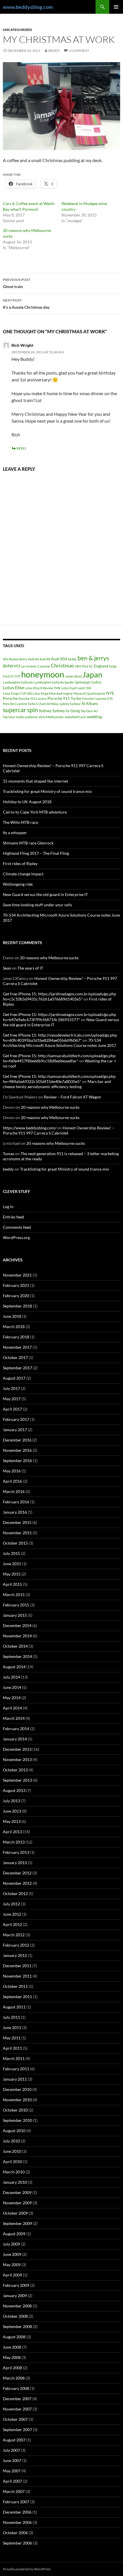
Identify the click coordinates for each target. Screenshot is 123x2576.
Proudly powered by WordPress (27, 2569)
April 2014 (12, 1708)
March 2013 (14, 1842)
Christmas (63, 665)
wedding (94, 717)
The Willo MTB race (20, 822)
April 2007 (12, 2481)
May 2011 (12, 2038)
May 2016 (12, 1471)
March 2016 (14, 1491)
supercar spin (20, 710)
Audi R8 (45, 659)
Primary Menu (116, 7)
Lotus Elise (13, 687)
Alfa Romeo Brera (15, 659)
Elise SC (87, 666)
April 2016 (12, 1481)
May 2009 (12, 2265)
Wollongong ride (18, 884)
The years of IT (30, 968)
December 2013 (17, 1749)
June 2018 (12, 1316)
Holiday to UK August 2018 (27, 802)
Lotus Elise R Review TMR (43, 688)
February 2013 (16, 1852)
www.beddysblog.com (28, 7)
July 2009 (11, 2244)
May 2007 (12, 2471)
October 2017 (15, 1357)
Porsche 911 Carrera (32, 699)
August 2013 (14, 1790)
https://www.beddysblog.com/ (30, 1128)
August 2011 (14, 2007)
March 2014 (14, 1718)
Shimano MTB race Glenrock (28, 843)
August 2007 (14, 2440)
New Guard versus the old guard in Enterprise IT (45, 894)
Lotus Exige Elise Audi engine (53, 693)
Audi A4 (33, 659)
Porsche (10, 698)
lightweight (83, 682)
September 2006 (17, 2543)
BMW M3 (11, 666)
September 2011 (17, 1997)
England (101, 666)
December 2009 (17, 2192)
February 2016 (16, 1502)
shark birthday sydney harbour (60, 704)
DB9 (78, 666)
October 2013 (15, 1770)
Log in (8, 1207)
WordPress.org (16, 1237)
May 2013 (12, 1821)
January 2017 (15, 1430)
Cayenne (44, 666)
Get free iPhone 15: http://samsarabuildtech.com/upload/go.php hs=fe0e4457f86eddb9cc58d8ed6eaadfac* (59, 1058)
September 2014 (17, 1656)
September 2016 (17, 1461)
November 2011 (17, 1976)
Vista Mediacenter (51, 717)
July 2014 (11, 1677)
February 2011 (16, 2069)
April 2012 (12, 1924)
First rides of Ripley (20, 863)
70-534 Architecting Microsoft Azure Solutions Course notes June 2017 (59, 1043)
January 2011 (15, 2079)
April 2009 (12, 2275)
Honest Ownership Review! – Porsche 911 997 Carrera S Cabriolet (59, 1130)
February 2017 (16, 1419)
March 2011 (14, 2058)
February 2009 (16, 2285)
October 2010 (15, 2110)
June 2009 (12, 2254)
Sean (7, 968)
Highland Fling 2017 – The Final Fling (36, 853)
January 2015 (15, 1615)
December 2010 (17, 2089)
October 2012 (15, 1893)
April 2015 (12, 1584)
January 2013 (15, 1863)
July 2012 (11, 1904)
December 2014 (17, 1625)
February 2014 (16, 1729)
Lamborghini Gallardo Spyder (54, 682)
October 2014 (15, 1646)
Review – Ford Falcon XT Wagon (72, 1097)
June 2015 (12, 1564)
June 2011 (12, 2027)
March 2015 (14, 1595)
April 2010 (12, 2162)
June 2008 (12, 2347)
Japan (92, 674)
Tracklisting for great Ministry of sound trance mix (47, 791)
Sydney (45, 711)
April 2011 (12, 2048)
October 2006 (15, 2533)
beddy (54, 51)
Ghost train (17, 283)
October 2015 (15, 1543)
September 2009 (17, 2223)
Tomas (9, 1154)
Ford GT (8, 676)
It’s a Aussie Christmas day (26, 304)
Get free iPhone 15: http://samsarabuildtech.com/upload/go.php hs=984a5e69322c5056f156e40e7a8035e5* (59, 1079)
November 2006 (17, 2522)
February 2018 (16, 1337)
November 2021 (17, 1275)
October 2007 (15, 2419)
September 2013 (17, 1780)
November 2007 (17, 2409)
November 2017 (17, 1347)
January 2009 (15, 2296)
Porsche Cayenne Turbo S (20, 704)
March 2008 (14, 2378)
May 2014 (12, 1698)
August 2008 (14, 2337)
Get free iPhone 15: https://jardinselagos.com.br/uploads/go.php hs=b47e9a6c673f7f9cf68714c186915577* (59, 1017)
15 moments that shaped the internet (35, 781)
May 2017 (12, 1399)
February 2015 (16, 1605)
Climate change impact (23, 874)
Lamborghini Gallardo (18, 682)
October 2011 (15, 1986)
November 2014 (17, 1636)
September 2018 (17, 1306)
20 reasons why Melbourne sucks (49, 958)
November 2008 (17, 2306)
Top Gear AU (89, 711)
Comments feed (17, 1227)
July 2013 (11, 1801)
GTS (17, 676)
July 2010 (11, 2141)
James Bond (73, 676)
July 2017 (11, 1388)
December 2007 (17, 2399)
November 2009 (17, 2203)
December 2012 (17, 1873)
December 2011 (17, 1966)
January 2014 (15, 1739)
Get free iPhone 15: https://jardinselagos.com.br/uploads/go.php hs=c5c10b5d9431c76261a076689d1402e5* (59, 996)
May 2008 (12, 2357)
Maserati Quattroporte (89, 693)
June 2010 (12, 2151)
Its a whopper (15, 833)
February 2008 (16, 2388)
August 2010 (14, 2131)
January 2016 (15, 1512)
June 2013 (12, 1811)
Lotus (96, 682)
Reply (22, 448)
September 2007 (17, 2430)
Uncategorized (17, 30)
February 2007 (16, 2502)
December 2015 (17, 1522)
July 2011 (11, 2017)
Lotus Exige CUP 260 (17, 693)
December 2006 (17, 2512)
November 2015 (17, 1533)
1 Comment (79, 51)
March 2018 (14, 1327)
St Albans (90, 703)
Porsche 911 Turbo (64, 698)
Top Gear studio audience (20, 717)
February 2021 (16, 1285)
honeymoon (43, 674)
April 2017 (12, 1409)
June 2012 (12, 1914)
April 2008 (12, 2368)
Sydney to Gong (66, 711)
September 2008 (17, 2326)
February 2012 (16, 1945)
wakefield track (75, 717)
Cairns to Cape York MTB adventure (35, 812)
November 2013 (17, 1759)
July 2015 (11, 1553)
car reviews (29, 666)
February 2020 (16, 1296)
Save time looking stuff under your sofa (37, 905)
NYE (110, 693)
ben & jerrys (93, 658)
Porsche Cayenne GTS (97, 699)
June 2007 (12, 2460)
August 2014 (14, 1667)
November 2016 (17, 1450)
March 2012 (14, 1935)
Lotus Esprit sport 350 (76, 688)
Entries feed (13, 1217)
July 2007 (11, 2450)
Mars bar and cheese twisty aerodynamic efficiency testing (57, 1084)
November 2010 (17, 2100)
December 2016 (17, 1440)
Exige (113, 666)
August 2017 (14, 1378)
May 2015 (12, 1574)
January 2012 (15, 1955)
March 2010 (14, 2172)
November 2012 (17, 1883)
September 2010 (17, 2120)
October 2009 (15, 2213)
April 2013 (12, 1832)
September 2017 (17, 1368)
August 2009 (14, 2234)
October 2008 (15, 2316)
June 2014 (12, 1687)
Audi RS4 (59, 659)
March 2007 (14, 2491)
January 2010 (15, 2182)
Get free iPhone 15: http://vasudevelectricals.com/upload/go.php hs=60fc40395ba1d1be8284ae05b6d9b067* (60, 1038)
